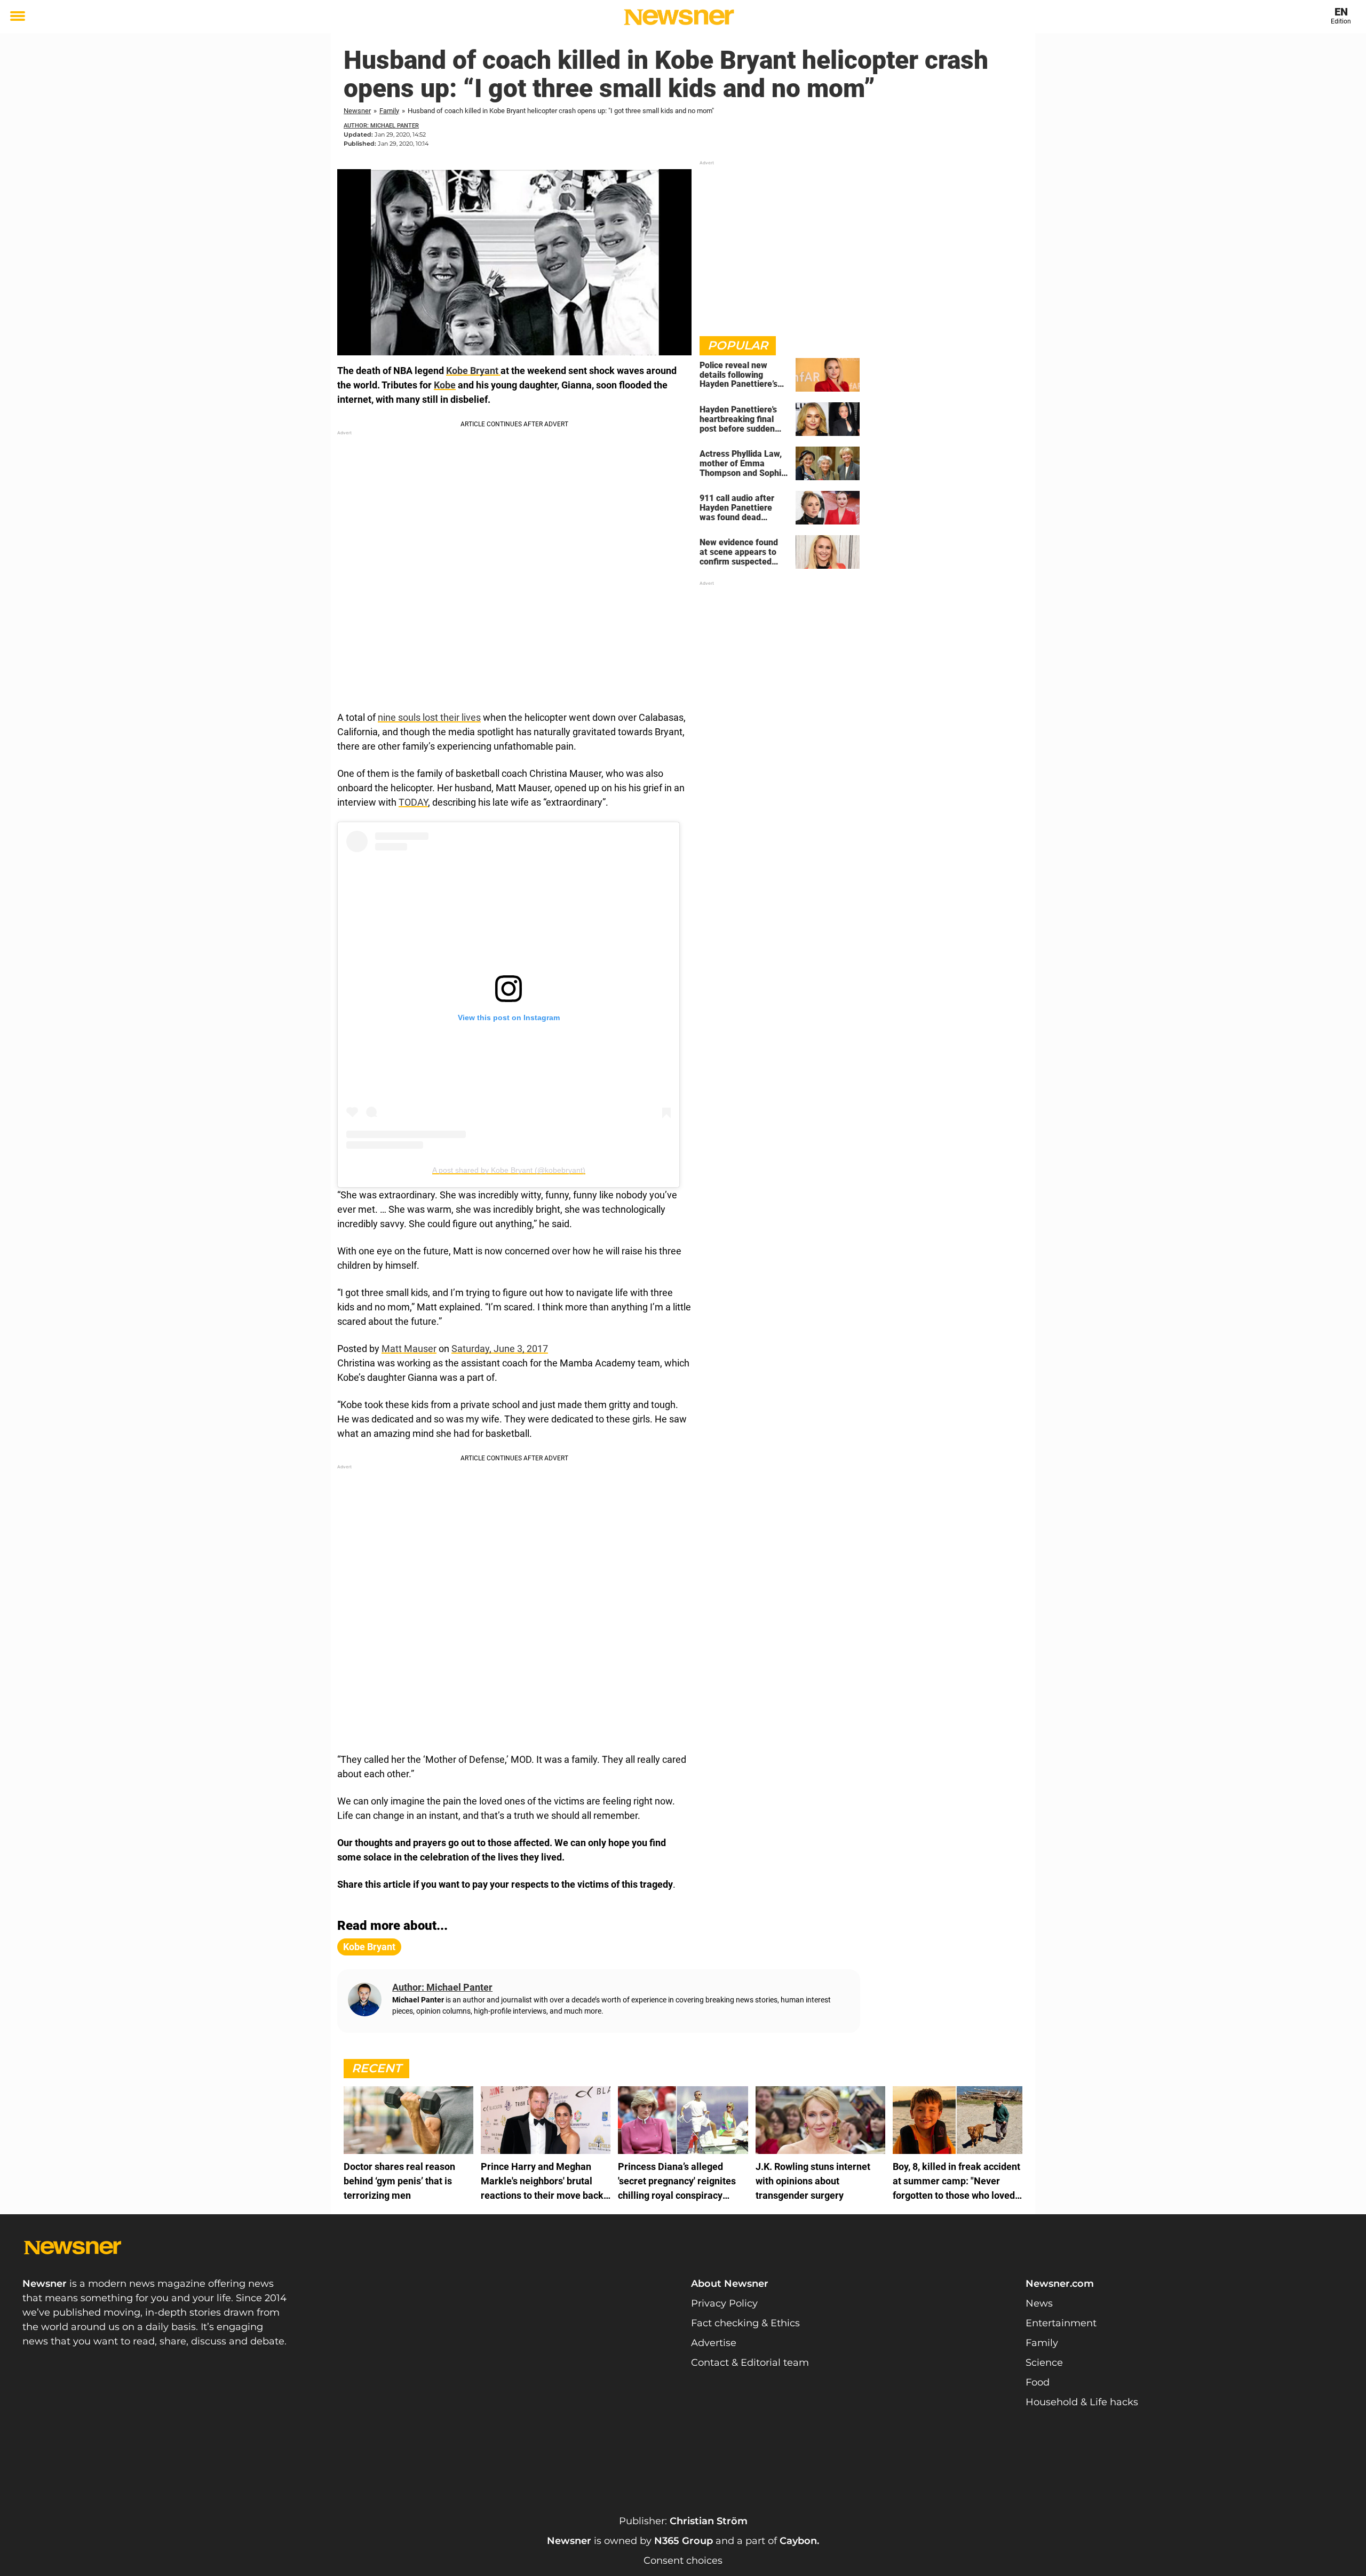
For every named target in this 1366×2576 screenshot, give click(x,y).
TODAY (413, 802)
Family (389, 111)
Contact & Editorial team (750, 2363)
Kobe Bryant (473, 371)
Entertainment (1061, 2323)
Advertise (714, 2343)
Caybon (798, 2541)
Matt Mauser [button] (409, 1349)
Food (1038, 2382)
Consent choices (683, 2561)
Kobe (445, 385)
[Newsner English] (679, 17)
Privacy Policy (724, 2303)
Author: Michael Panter (381, 126)
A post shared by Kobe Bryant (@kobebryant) (509, 1170)
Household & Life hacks (1082, 2402)
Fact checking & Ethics (745, 2323)
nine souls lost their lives (429, 717)
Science (1044, 2363)
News (1039, 2303)
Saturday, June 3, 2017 (500, 1349)
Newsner (357, 111)
